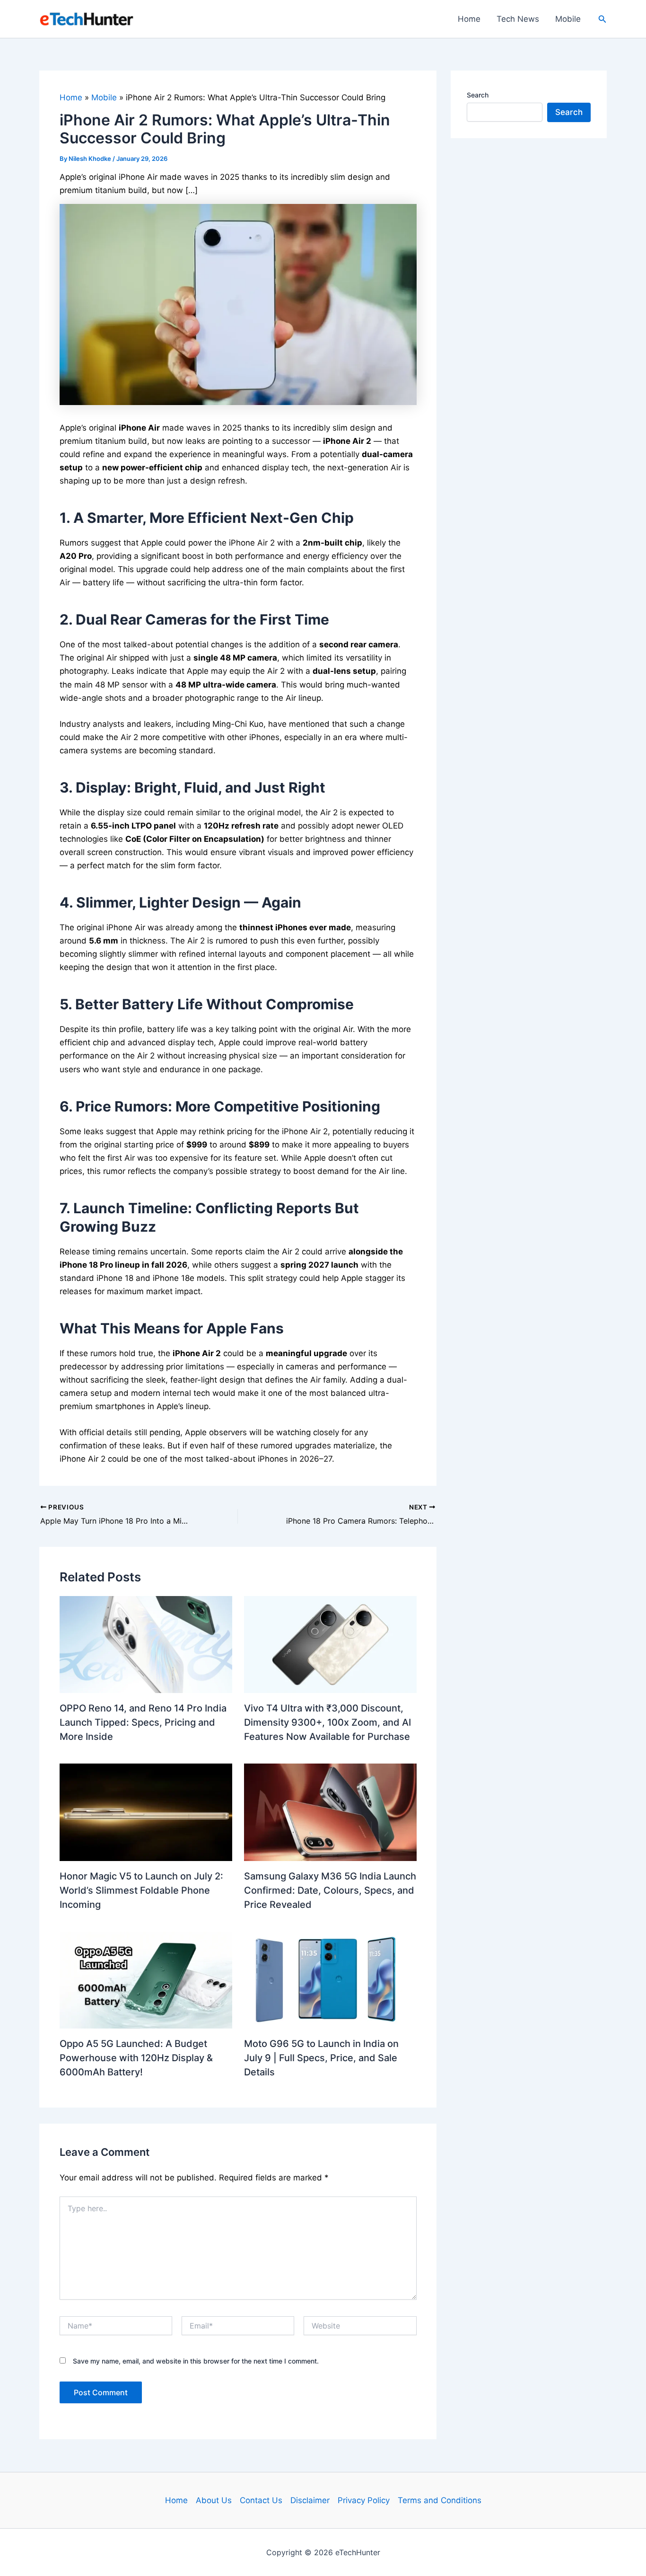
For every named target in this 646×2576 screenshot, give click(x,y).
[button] (602, 19)
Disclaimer (310, 2500)
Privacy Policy (364, 2500)
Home (469, 19)
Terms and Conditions (440, 2500)
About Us (214, 2500)
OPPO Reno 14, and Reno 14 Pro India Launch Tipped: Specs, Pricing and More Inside (143, 1722)
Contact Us (261, 2500)
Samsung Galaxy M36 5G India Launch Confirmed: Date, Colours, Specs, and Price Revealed (330, 1890)
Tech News (518, 19)
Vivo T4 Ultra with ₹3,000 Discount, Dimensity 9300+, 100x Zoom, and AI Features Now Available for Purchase (327, 1722)
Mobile (568, 19)
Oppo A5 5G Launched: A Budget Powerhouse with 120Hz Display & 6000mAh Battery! (136, 2058)
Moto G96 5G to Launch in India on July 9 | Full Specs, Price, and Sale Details (321, 2058)
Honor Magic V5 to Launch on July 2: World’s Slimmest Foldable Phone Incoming (141, 1890)
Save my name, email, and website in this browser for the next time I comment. (196, 2361)
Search (478, 95)
